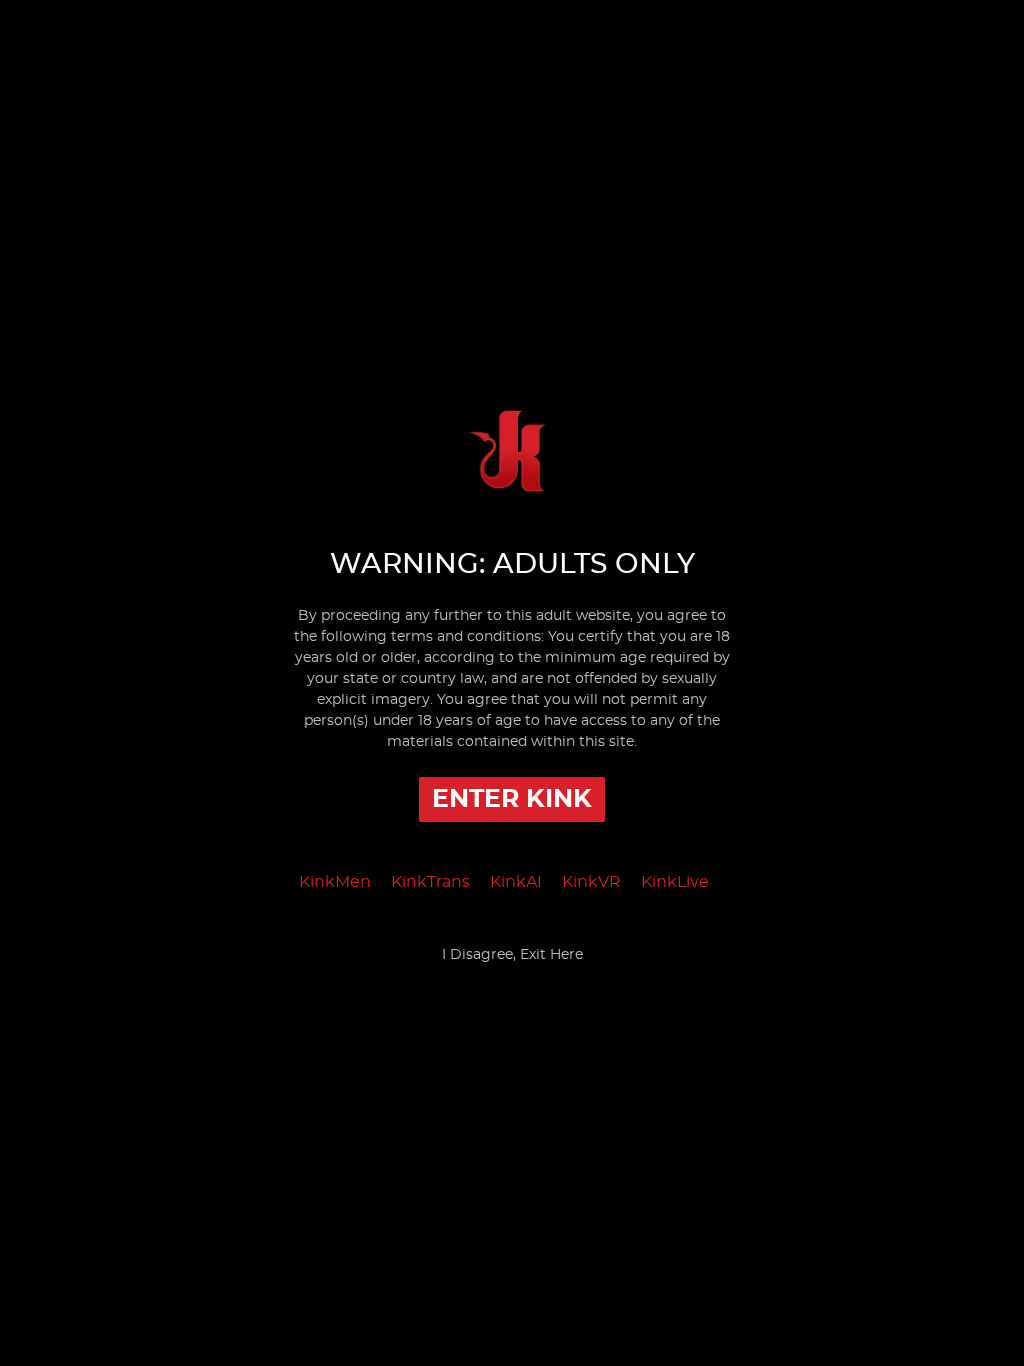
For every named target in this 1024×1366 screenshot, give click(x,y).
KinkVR (591, 882)
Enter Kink (512, 799)
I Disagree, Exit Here (512, 955)
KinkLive (675, 882)
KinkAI (516, 882)
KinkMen (335, 882)
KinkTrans (430, 882)
